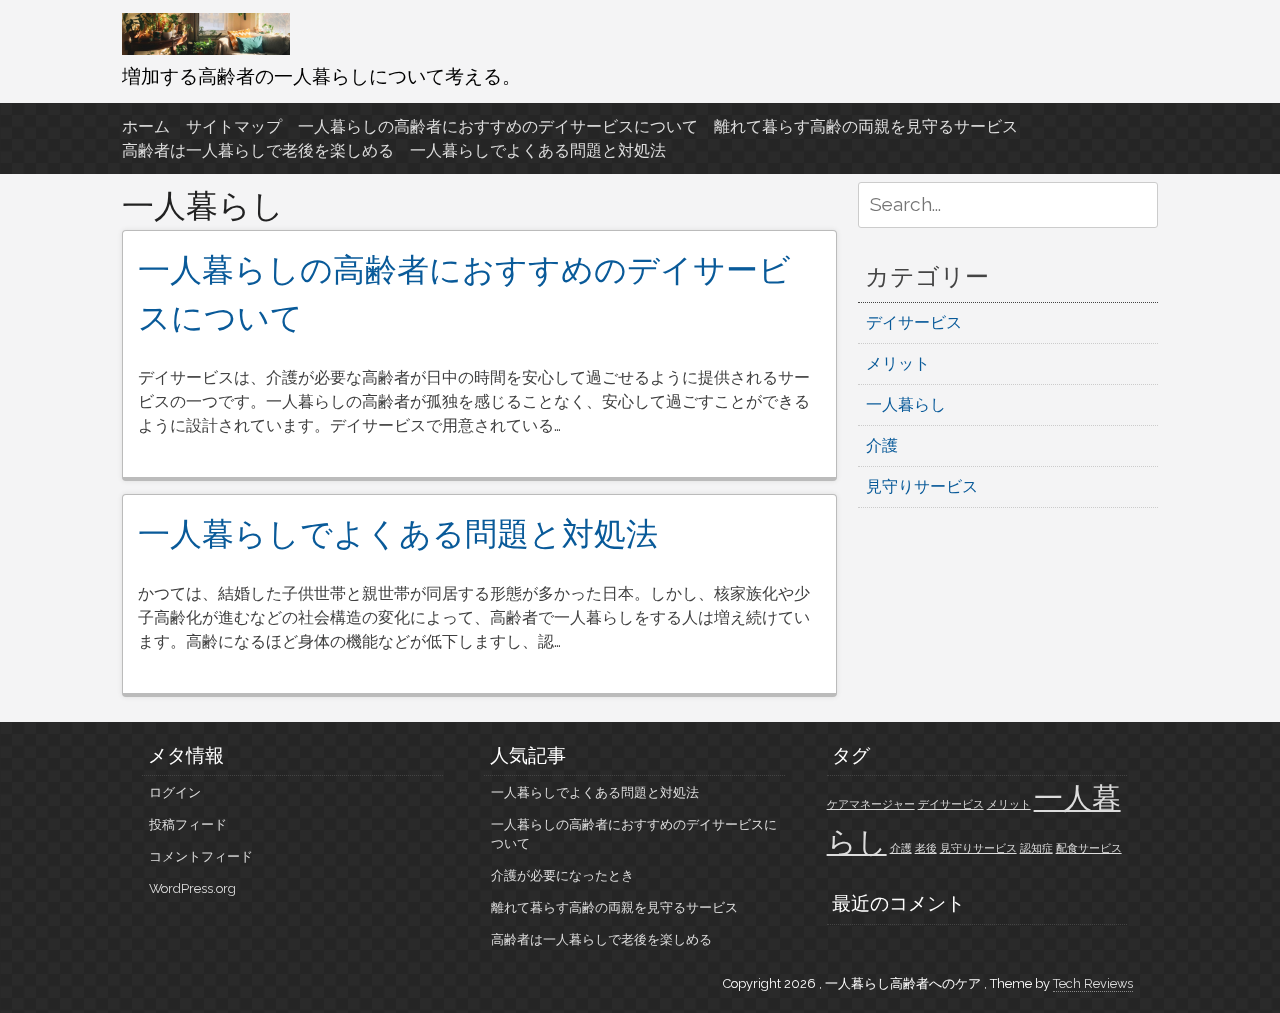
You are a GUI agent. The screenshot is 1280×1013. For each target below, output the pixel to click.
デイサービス (914, 322)
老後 (926, 848)
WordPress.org (192, 888)
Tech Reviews (1093, 983)
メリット (898, 363)
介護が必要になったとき (562, 875)
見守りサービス (922, 486)
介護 (882, 445)
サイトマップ (234, 126)
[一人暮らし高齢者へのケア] (206, 49)
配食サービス (1089, 848)
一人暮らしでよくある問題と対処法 (538, 150)
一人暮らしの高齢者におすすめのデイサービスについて (498, 126)
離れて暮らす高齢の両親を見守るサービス (866, 126)
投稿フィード (188, 824)
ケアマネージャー (871, 804)
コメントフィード (201, 856)
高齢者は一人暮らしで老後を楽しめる (258, 150)
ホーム (146, 126)
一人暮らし (906, 404)
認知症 (1036, 848)
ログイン (175, 792)
